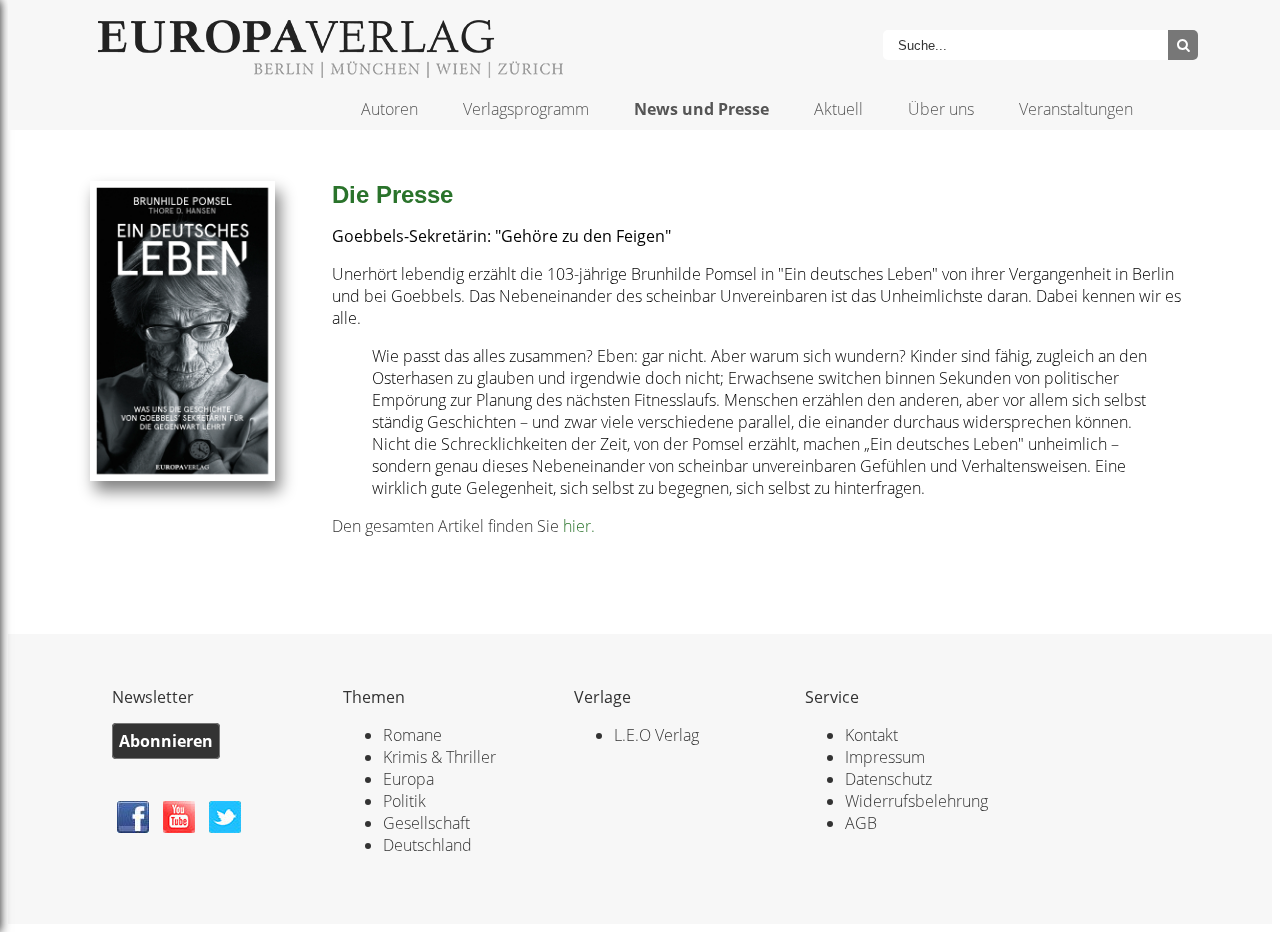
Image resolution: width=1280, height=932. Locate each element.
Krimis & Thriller (439, 757)
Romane (412, 735)
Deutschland (427, 845)
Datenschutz (888, 779)
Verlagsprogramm (526, 109)
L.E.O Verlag (656, 735)
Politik (404, 801)
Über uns (941, 109)
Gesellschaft (426, 823)
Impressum (885, 757)
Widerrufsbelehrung (916, 801)
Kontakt (871, 735)
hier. (579, 526)
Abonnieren (166, 741)
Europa (408, 779)
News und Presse (701, 109)
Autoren (389, 109)
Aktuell (838, 109)
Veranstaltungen (1076, 109)
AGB (861, 823)
